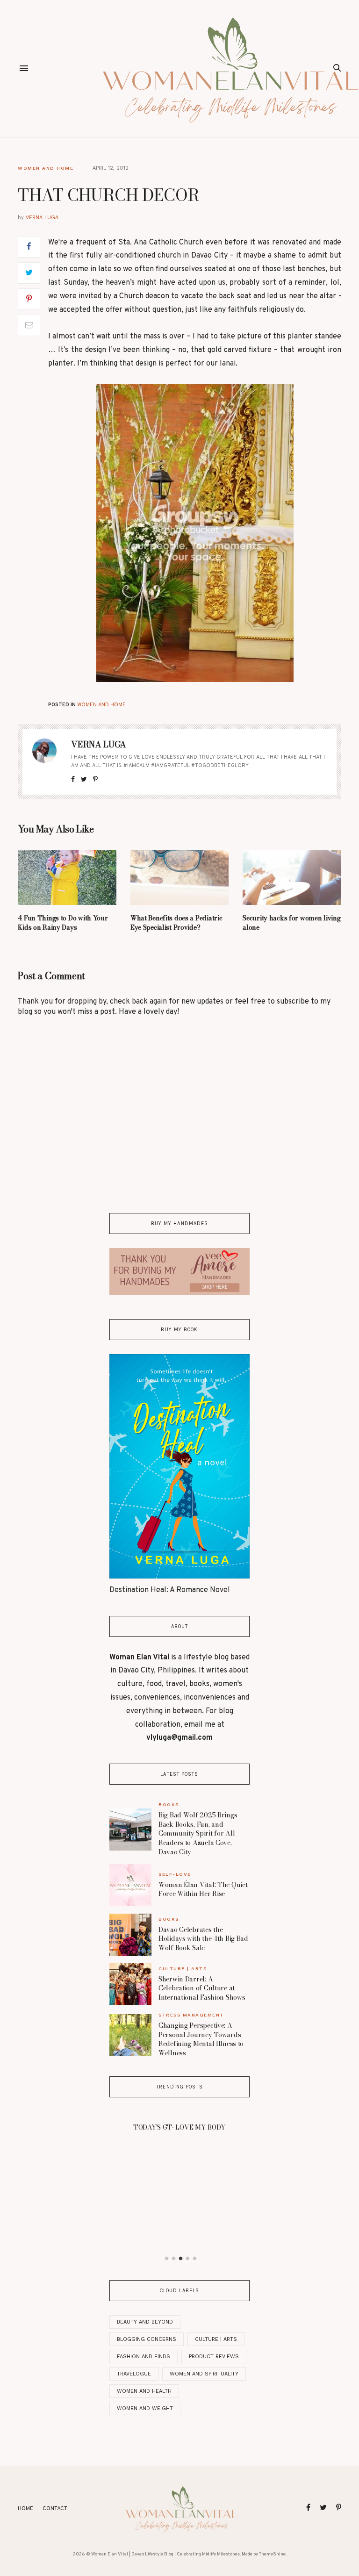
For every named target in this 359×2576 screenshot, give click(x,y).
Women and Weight (145, 2408)
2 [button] (174, 2259)
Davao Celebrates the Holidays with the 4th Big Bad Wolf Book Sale (203, 1939)
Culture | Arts (183, 1969)
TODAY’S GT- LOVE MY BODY (179, 2127)
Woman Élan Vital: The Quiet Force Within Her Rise (203, 1889)
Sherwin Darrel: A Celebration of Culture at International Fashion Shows (202, 1988)
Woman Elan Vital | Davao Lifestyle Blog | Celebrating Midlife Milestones (165, 2554)
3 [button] (181, 2259)
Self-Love (175, 1874)
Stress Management (191, 2015)
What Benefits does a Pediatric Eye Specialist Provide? (176, 923)
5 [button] (195, 2259)
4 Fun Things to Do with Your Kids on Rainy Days (63, 923)
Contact (55, 2509)
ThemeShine (272, 2554)
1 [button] (167, 2259)
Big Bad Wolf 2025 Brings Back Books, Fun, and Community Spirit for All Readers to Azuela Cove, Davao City (198, 1833)
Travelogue (134, 2374)
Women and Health (144, 2391)
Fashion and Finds (144, 2357)
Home (25, 2509)
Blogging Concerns (147, 2339)
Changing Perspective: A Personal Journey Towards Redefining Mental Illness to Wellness (201, 2039)
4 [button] (188, 2259)
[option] (179, 2124)
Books (169, 1805)
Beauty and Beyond (145, 2322)
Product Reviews (214, 2357)
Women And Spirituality (204, 2374)
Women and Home (46, 168)
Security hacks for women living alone (291, 923)
